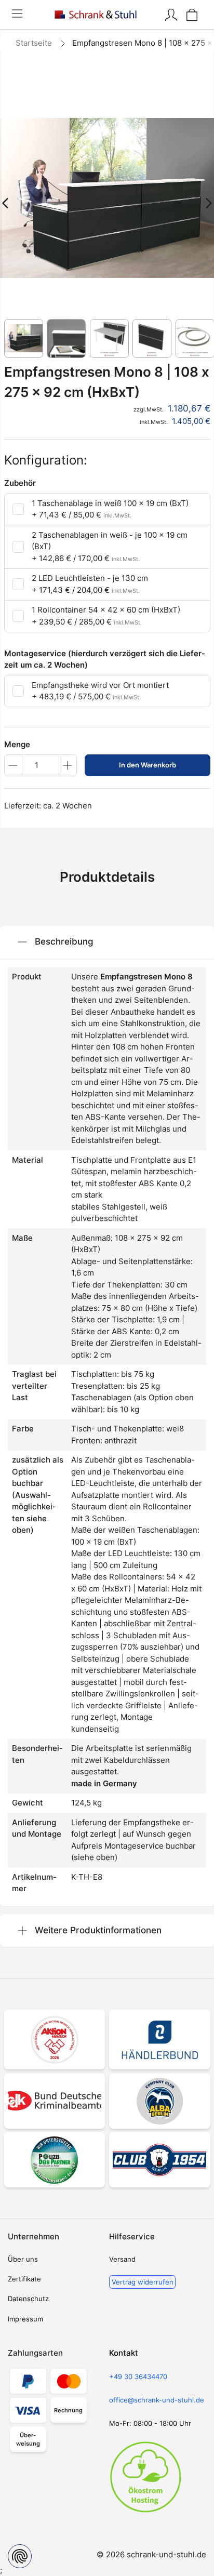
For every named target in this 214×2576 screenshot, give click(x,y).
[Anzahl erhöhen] (68, 765)
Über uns (23, 2259)
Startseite (34, 43)
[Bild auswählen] (24, 338)
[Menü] (17, 15)
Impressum (25, 2319)
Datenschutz (28, 2299)
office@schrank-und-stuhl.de (157, 2400)
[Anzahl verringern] (13, 765)
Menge (17, 744)
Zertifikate (24, 2279)
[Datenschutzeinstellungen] (20, 2556)
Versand (122, 2259)
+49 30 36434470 (138, 2376)
